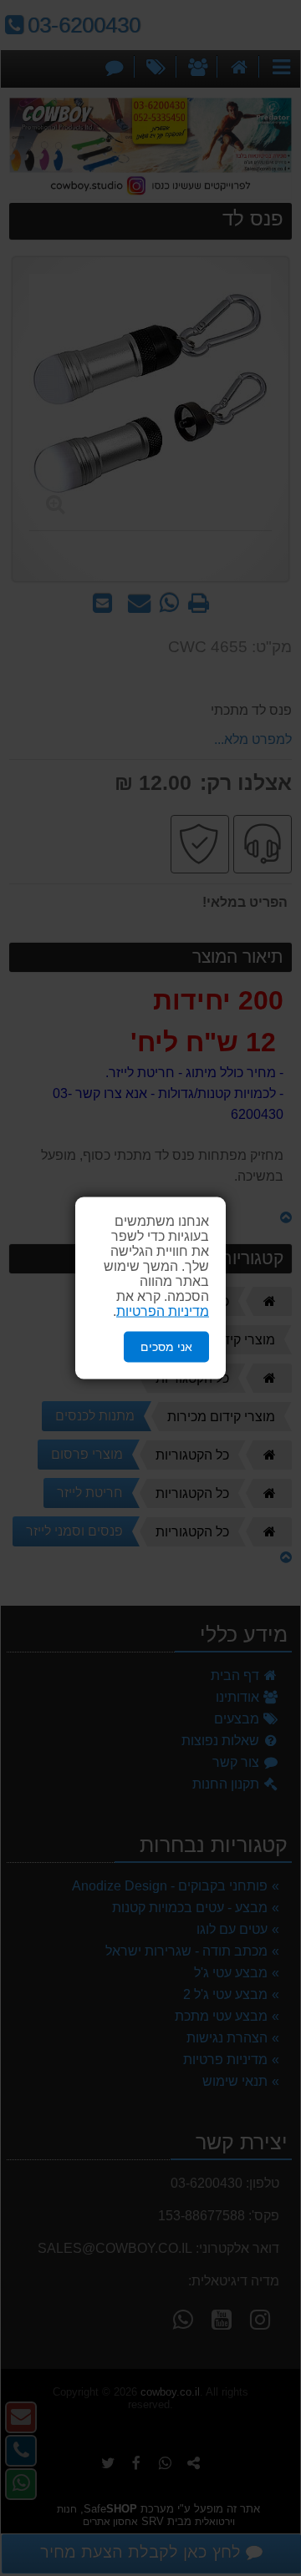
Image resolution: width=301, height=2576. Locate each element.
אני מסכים (166, 1347)
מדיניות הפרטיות (163, 1311)
